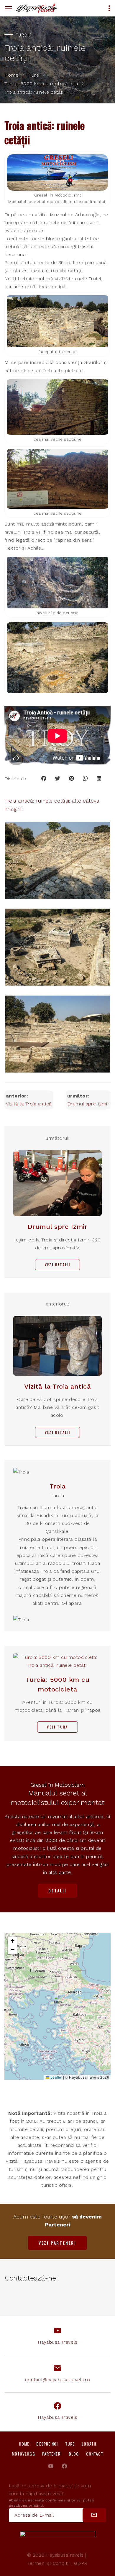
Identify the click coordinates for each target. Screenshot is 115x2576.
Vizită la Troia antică (29, 1104)
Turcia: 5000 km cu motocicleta (41, 84)
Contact (95, 2454)
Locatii (89, 2444)
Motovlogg (23, 2454)
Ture (34, 75)
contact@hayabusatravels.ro (57, 2380)
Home (11, 75)
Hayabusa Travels (58, 2342)
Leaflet (56, 2077)
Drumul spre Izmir (88, 1104)
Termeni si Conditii (49, 2563)
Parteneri (52, 2454)
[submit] (94, 2515)
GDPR (81, 2563)
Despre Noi (47, 2444)
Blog (74, 2454)
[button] (58, 2000)
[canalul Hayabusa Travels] (51, 2466)
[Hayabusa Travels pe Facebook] (64, 2466)
